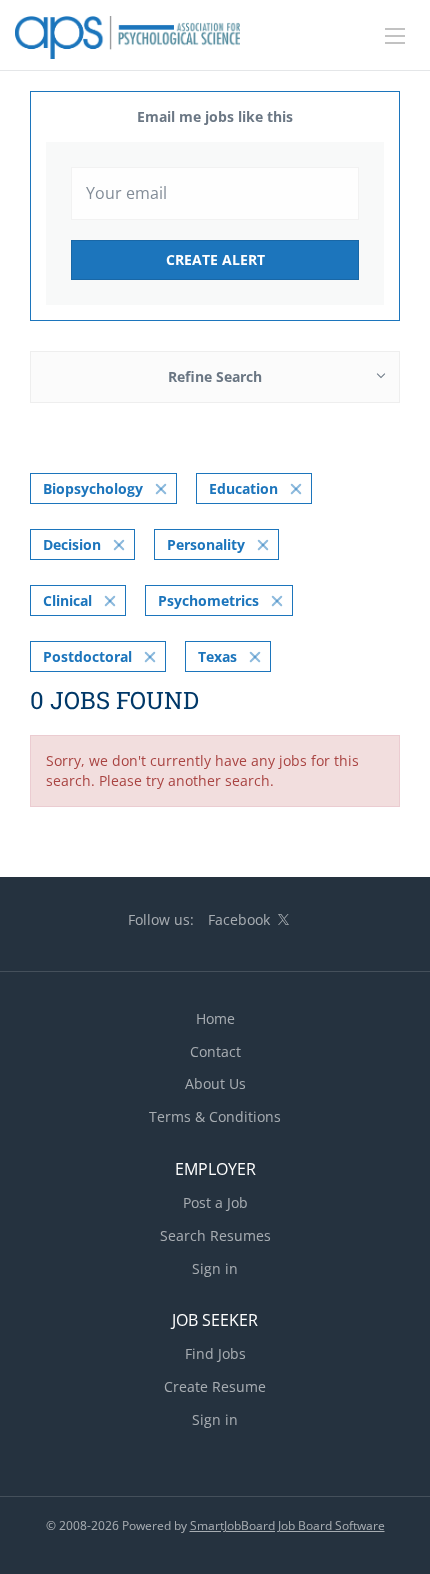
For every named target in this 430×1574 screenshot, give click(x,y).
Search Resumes (215, 1235)
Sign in (215, 1268)
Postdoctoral (87, 656)
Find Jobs (215, 1353)
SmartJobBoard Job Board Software (287, 1525)
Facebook (239, 919)
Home (215, 1018)
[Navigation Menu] (395, 36)
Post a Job (215, 1202)
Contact (215, 1051)
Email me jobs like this (215, 116)
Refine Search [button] (215, 376)
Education (243, 488)
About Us (215, 1083)
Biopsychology (93, 488)
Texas (217, 656)
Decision (72, 544)
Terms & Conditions (215, 1116)
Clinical (67, 600)
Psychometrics (208, 600)
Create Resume (215, 1386)
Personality (206, 544)
